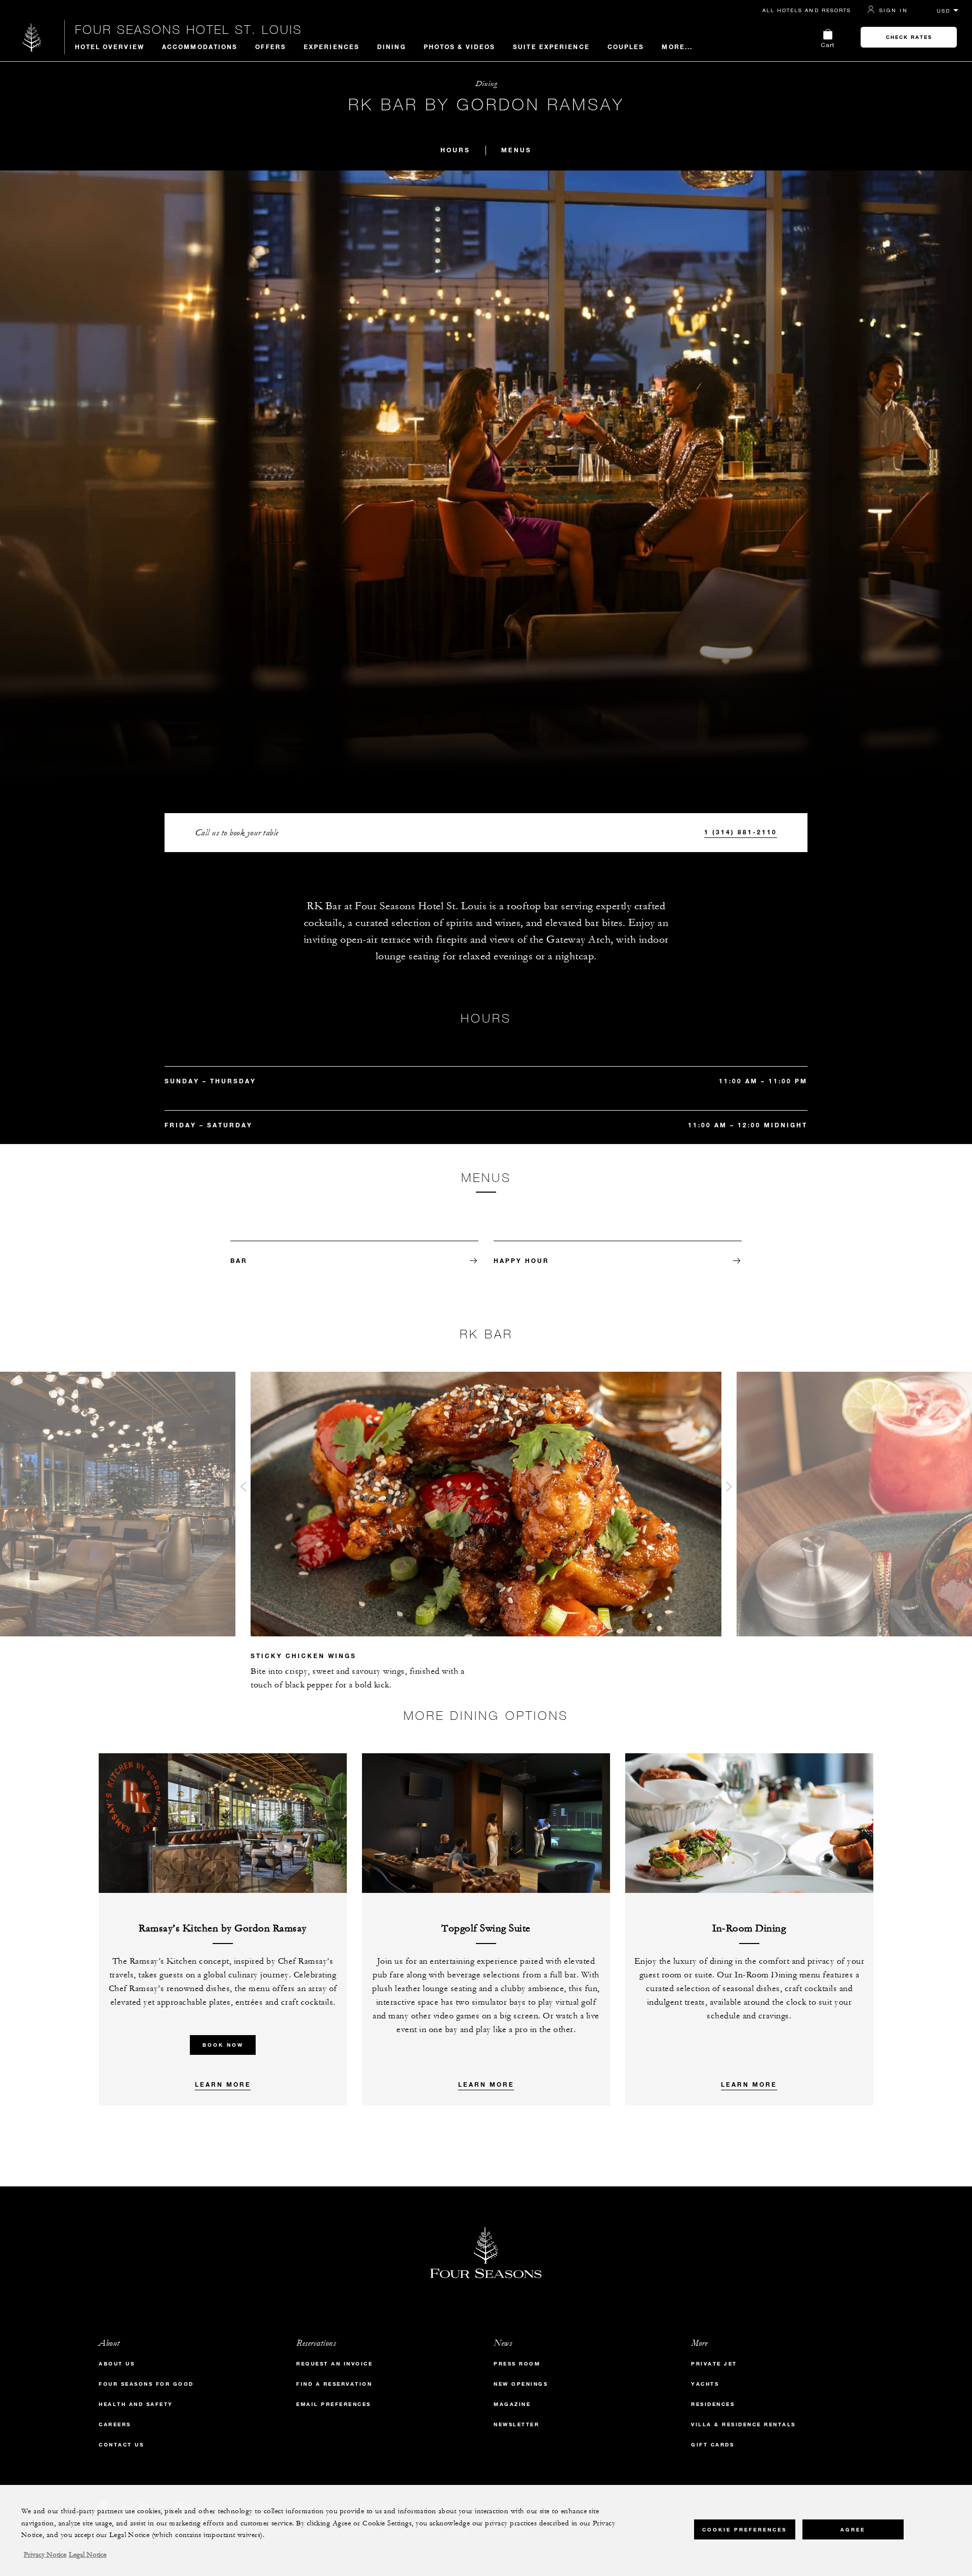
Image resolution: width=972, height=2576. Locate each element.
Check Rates (909, 37)
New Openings (521, 2384)
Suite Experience (551, 47)
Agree (853, 2529)
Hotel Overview (110, 47)
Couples (626, 47)
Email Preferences (334, 2404)
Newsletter (516, 2424)
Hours (455, 150)
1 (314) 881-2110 (741, 832)
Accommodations (200, 47)
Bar (239, 1260)
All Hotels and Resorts (807, 10)
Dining (392, 47)
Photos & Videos (460, 47)
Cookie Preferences (744, 2529)
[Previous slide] (243, 1489)
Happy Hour (521, 1260)
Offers (271, 47)
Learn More (223, 2084)
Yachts (705, 2384)
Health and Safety (136, 2404)
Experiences (332, 47)
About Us (117, 2364)
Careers (115, 2424)
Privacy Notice (45, 2555)
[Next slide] (729, 1489)
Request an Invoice (334, 2364)
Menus (516, 150)
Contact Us (121, 2445)
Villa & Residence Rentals (743, 2424)
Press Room (517, 2364)
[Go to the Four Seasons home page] (32, 37)
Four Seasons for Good (146, 2384)
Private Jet (714, 2364)
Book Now (223, 2045)
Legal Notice (88, 2555)
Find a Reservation (334, 2384)
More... (677, 47)
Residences (713, 2404)
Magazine (512, 2404)
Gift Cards (713, 2445)
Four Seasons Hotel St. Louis (189, 29)
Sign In (894, 10)
